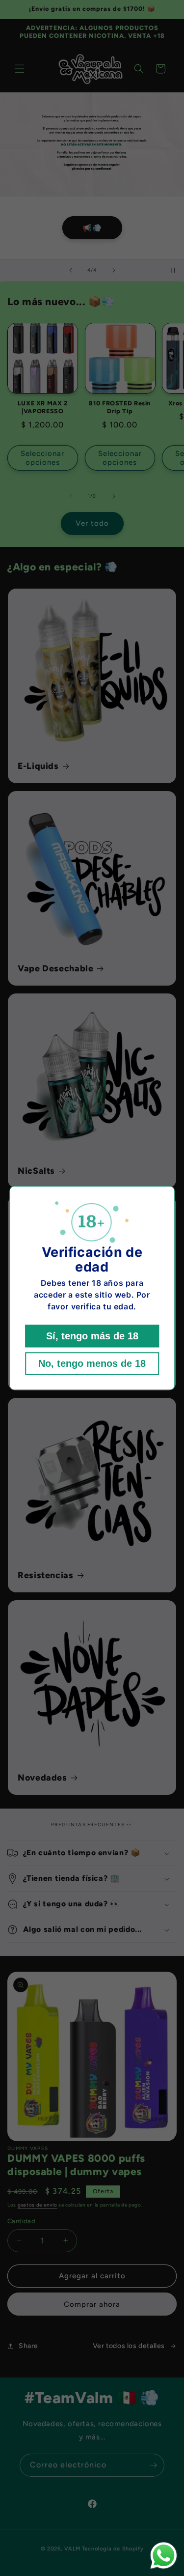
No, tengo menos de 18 (92, 1363)
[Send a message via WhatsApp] (164, 2556)
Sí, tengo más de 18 (92, 1336)
